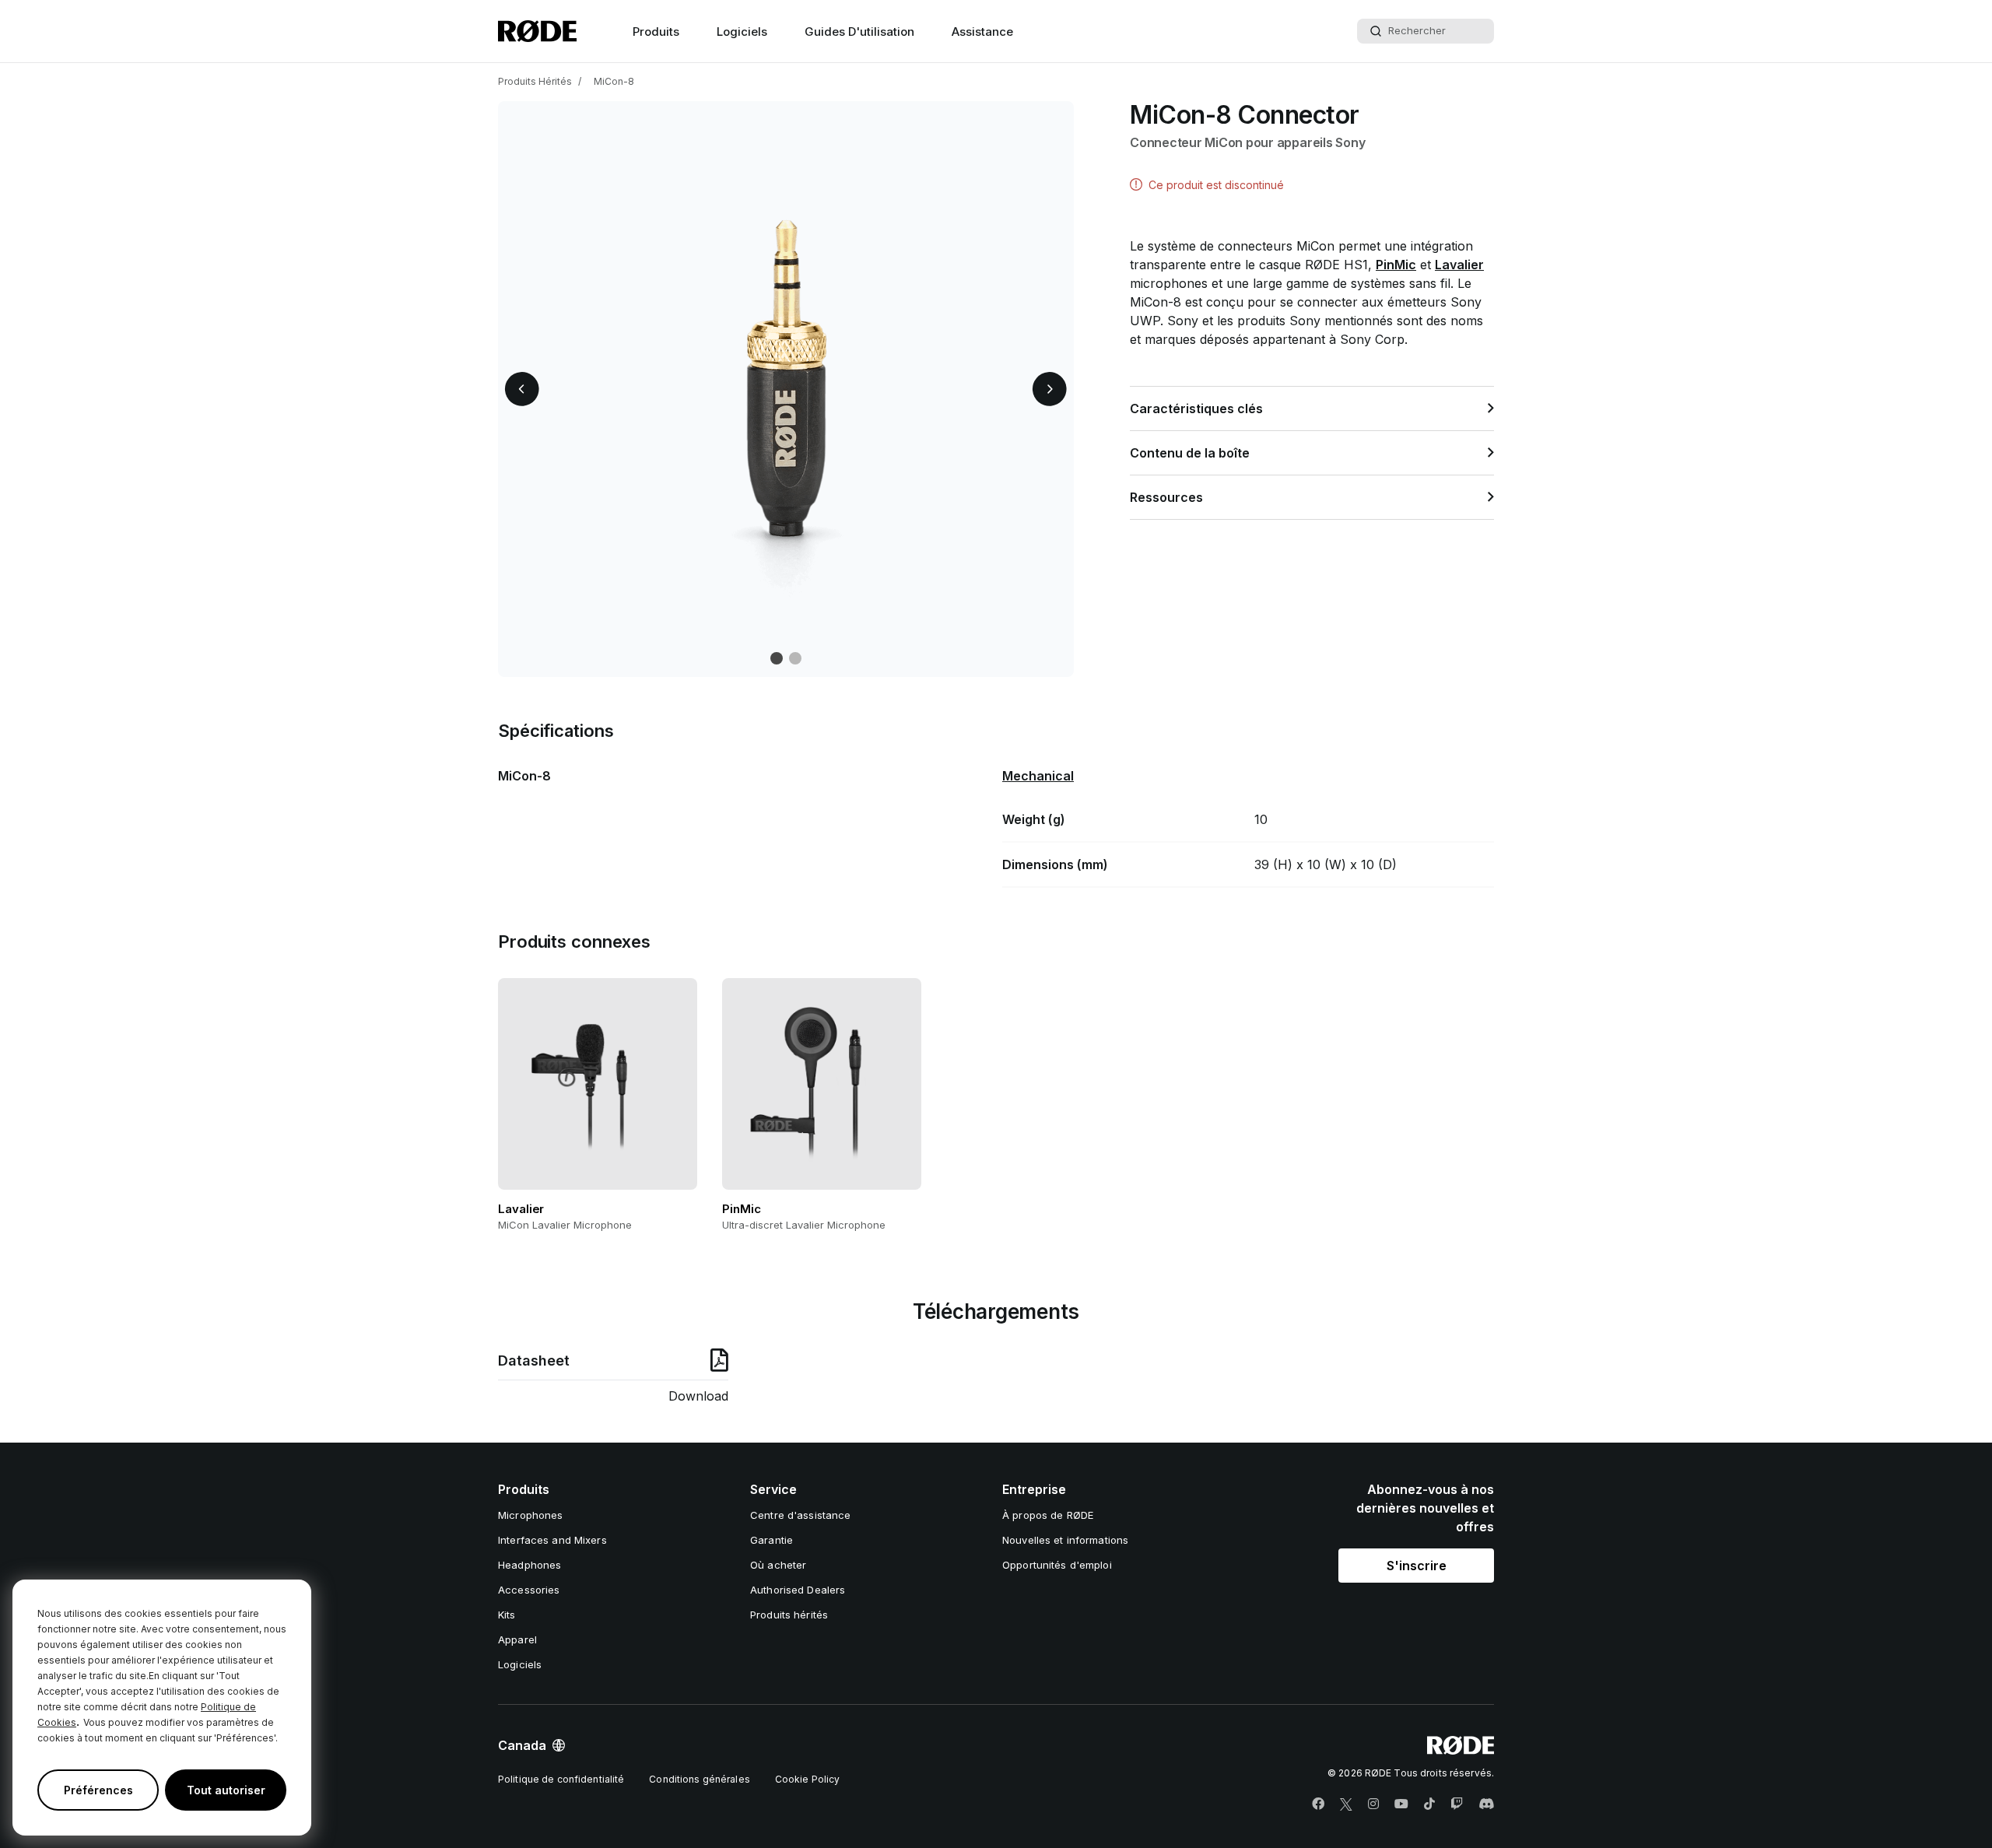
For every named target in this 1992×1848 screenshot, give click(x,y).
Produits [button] (656, 32)
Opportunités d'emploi (1057, 1565)
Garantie (772, 1540)
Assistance (982, 32)
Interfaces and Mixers (552, 1540)
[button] (522, 389)
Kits (507, 1615)
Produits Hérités (535, 81)
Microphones (530, 1515)
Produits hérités (789, 1615)
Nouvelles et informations (1065, 1540)
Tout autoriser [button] (226, 1790)
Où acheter (778, 1565)
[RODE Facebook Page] (1318, 1804)
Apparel (517, 1639)
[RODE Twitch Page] (1457, 1804)
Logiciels (742, 32)
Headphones (530, 1565)
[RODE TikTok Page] (1429, 1804)
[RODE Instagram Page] (1373, 1804)
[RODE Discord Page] (1486, 1804)
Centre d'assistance (800, 1515)
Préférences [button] (98, 1790)
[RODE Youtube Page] (1401, 1804)
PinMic (1396, 265)
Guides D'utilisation (859, 32)
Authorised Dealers (798, 1590)
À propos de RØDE (1048, 1515)
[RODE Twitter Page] (1346, 1804)
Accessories (529, 1590)
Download (698, 1396)
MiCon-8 (614, 81)
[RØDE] (537, 31)
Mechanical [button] (1038, 776)
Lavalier (1459, 265)
